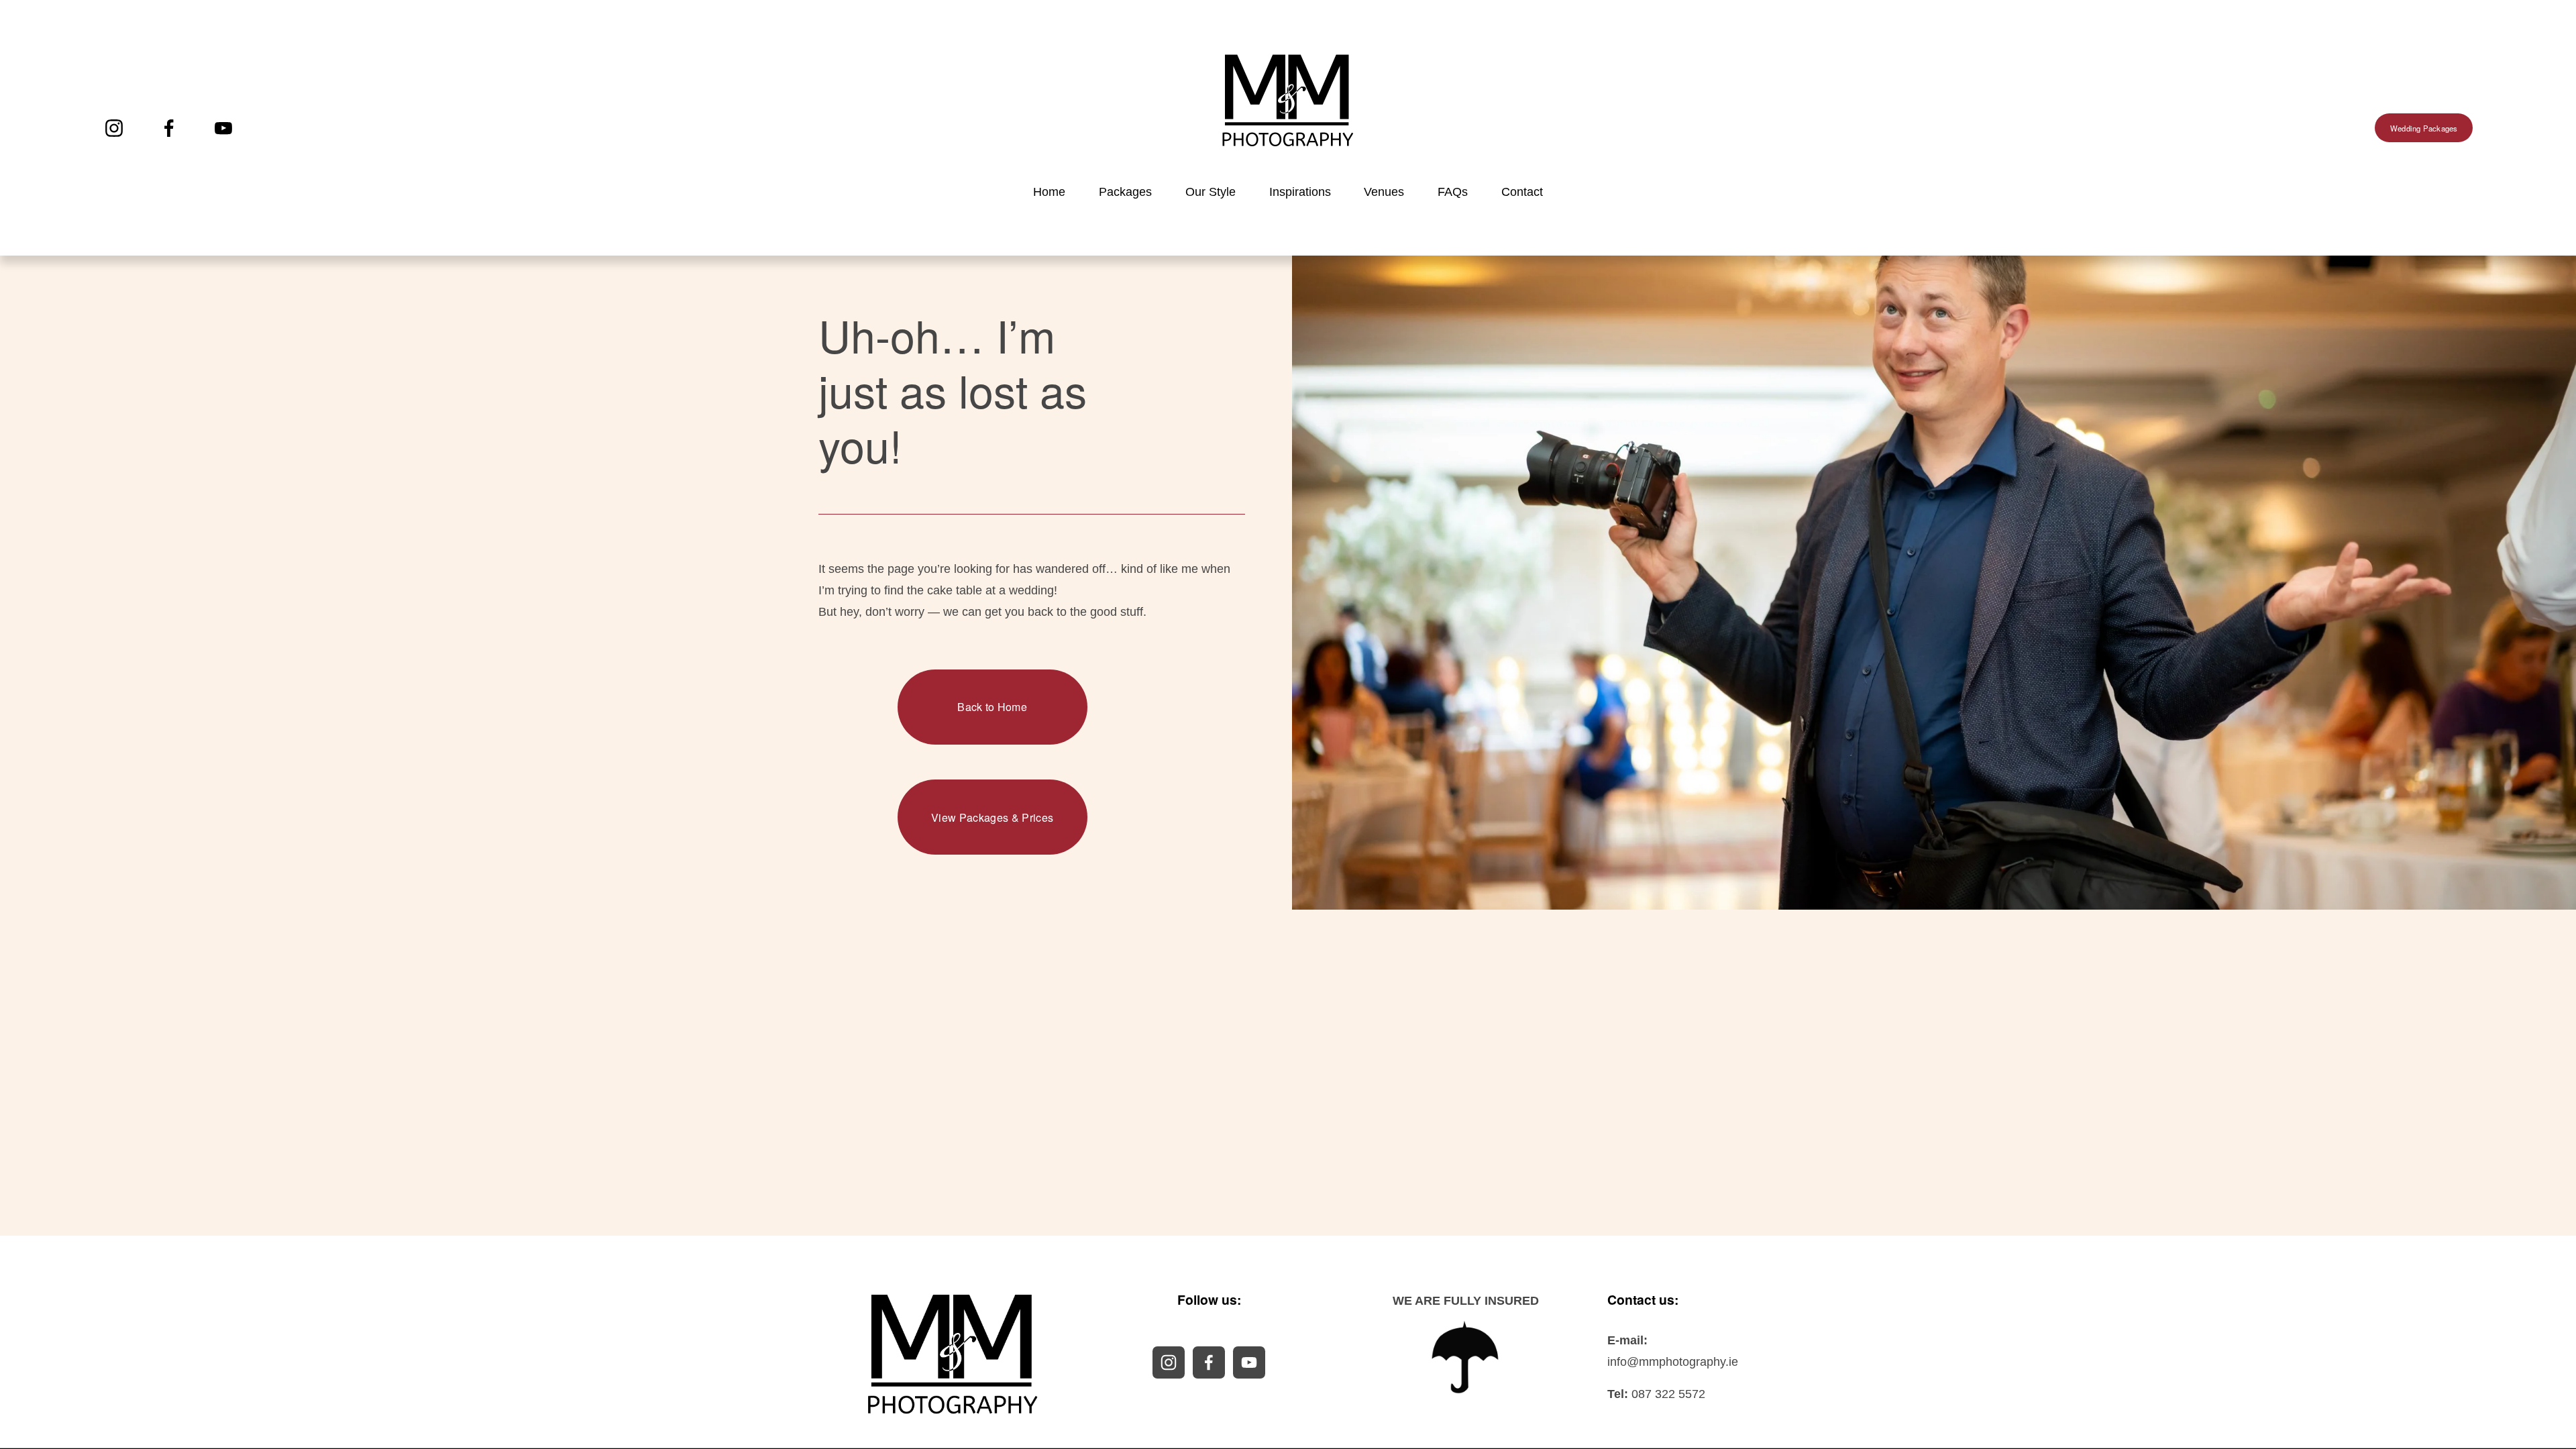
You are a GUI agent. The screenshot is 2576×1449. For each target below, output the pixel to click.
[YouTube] (223, 128)
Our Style (1211, 192)
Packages (1125, 192)
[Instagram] (114, 128)
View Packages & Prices (992, 817)
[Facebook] (169, 128)
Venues (1384, 192)
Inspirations (1300, 192)
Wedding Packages (2424, 128)
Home (1049, 192)
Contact (1522, 192)
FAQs (1453, 192)
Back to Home (992, 707)
